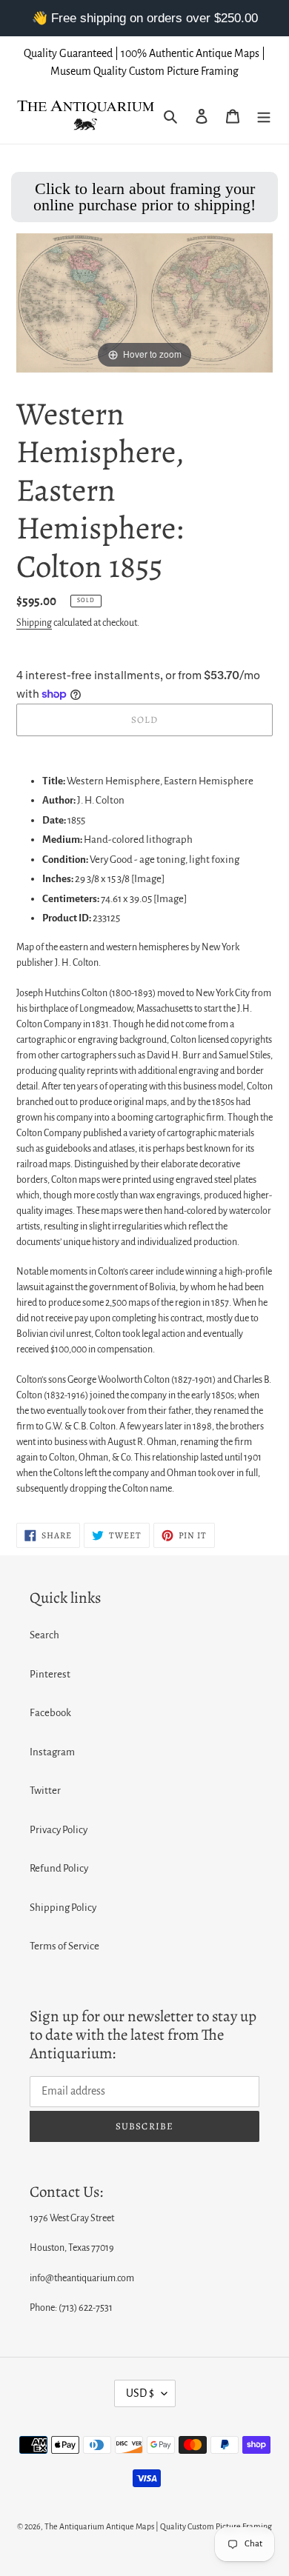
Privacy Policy (59, 1830)
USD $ (140, 2393)
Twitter (45, 1791)
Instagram (52, 1752)
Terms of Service (64, 1946)
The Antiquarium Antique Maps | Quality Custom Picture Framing (158, 2526)
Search (44, 1635)
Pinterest (50, 1674)
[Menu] (264, 116)
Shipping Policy (63, 1908)
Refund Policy (59, 1868)
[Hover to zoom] (144, 302)
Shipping (34, 623)
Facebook (50, 1713)
